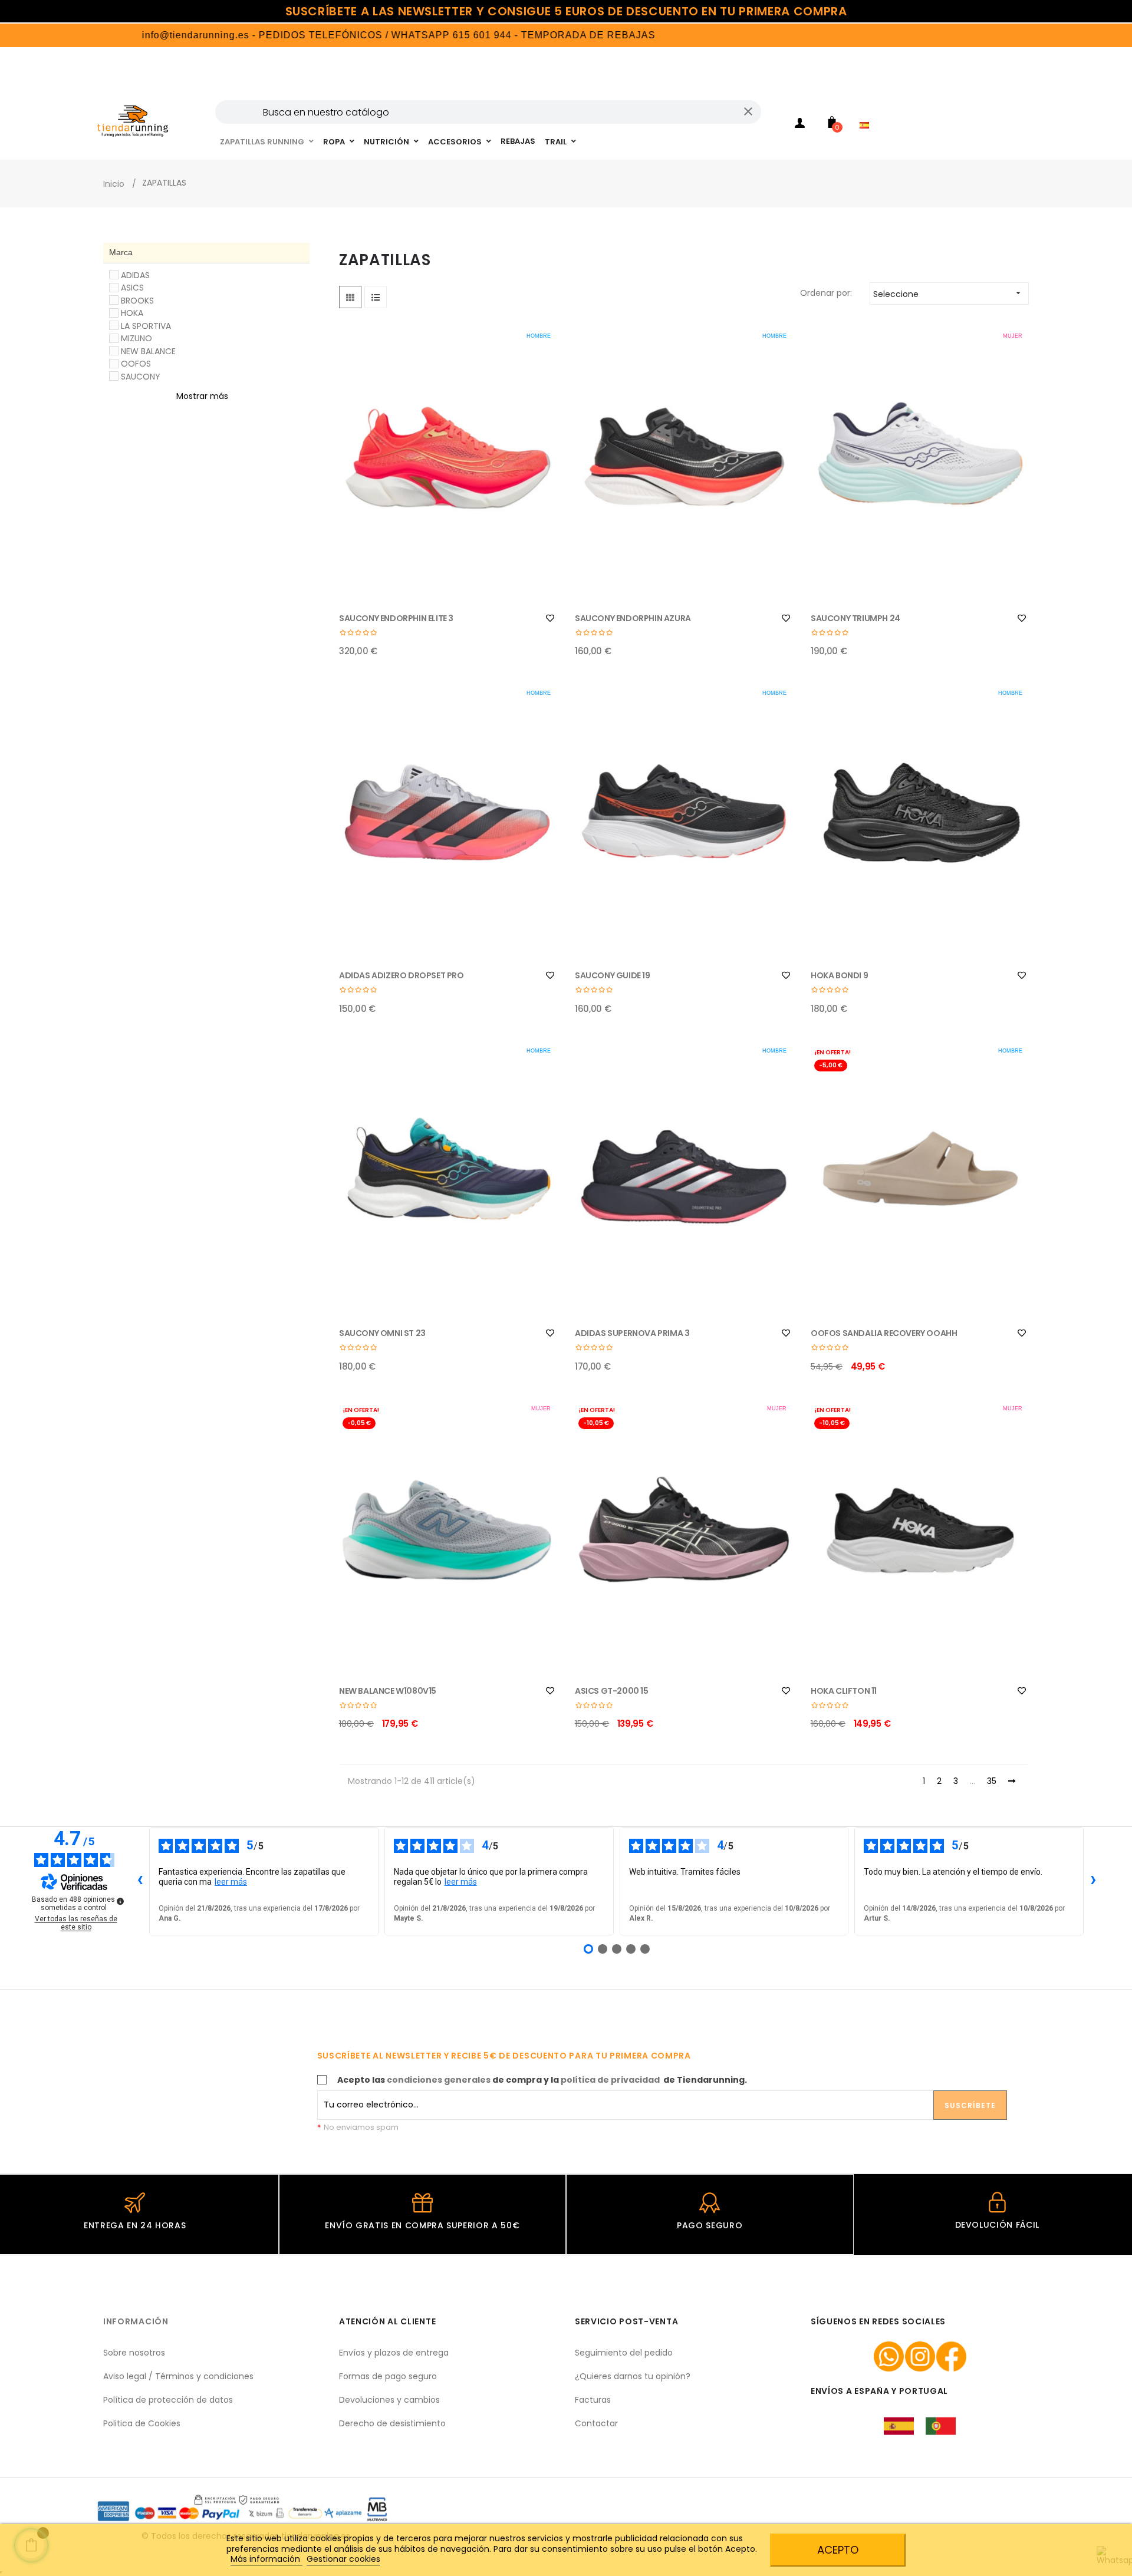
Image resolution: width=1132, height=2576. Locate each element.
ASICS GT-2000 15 (612, 1691)
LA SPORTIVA (146, 326)
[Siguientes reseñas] (1093, 1881)
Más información (266, 2559)
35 (992, 1782)
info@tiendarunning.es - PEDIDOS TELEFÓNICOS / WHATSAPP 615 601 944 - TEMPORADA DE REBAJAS (330, 35)
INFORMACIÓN (136, 2321)
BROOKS (137, 301)
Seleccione (948, 294)
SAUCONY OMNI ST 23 (382, 1333)
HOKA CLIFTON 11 (844, 1691)
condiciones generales (439, 2080)
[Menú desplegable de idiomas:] (867, 110)
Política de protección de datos (168, 2400)
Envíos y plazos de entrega (394, 2353)
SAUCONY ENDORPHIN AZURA (633, 618)
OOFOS (136, 364)
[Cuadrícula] (350, 297)
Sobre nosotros (134, 2353)
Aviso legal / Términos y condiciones (178, 2376)
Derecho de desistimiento (392, 2423)
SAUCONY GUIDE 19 (613, 975)
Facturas (593, 2400)
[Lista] (376, 297)
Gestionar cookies (343, 2559)
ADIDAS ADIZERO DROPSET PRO (402, 975)
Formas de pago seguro (388, 2376)
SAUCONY (141, 377)
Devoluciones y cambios (389, 2400)
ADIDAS (135, 275)
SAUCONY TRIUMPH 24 (855, 618)
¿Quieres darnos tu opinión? (633, 2376)
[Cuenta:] (799, 125)
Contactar (596, 2423)
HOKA (132, 313)
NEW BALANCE (148, 351)
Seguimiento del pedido (624, 2353)
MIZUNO (136, 338)
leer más (231, 1882)
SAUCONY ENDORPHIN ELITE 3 (396, 618)
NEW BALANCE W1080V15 (388, 1691)
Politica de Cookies (142, 2423)
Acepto (838, 2550)
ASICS (132, 288)
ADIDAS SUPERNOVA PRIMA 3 (632, 1333)
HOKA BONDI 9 (839, 975)
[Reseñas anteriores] (140, 1881)
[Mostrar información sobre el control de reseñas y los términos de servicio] (120, 1901)
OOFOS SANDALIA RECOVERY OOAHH (884, 1333)
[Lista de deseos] (550, 618)
